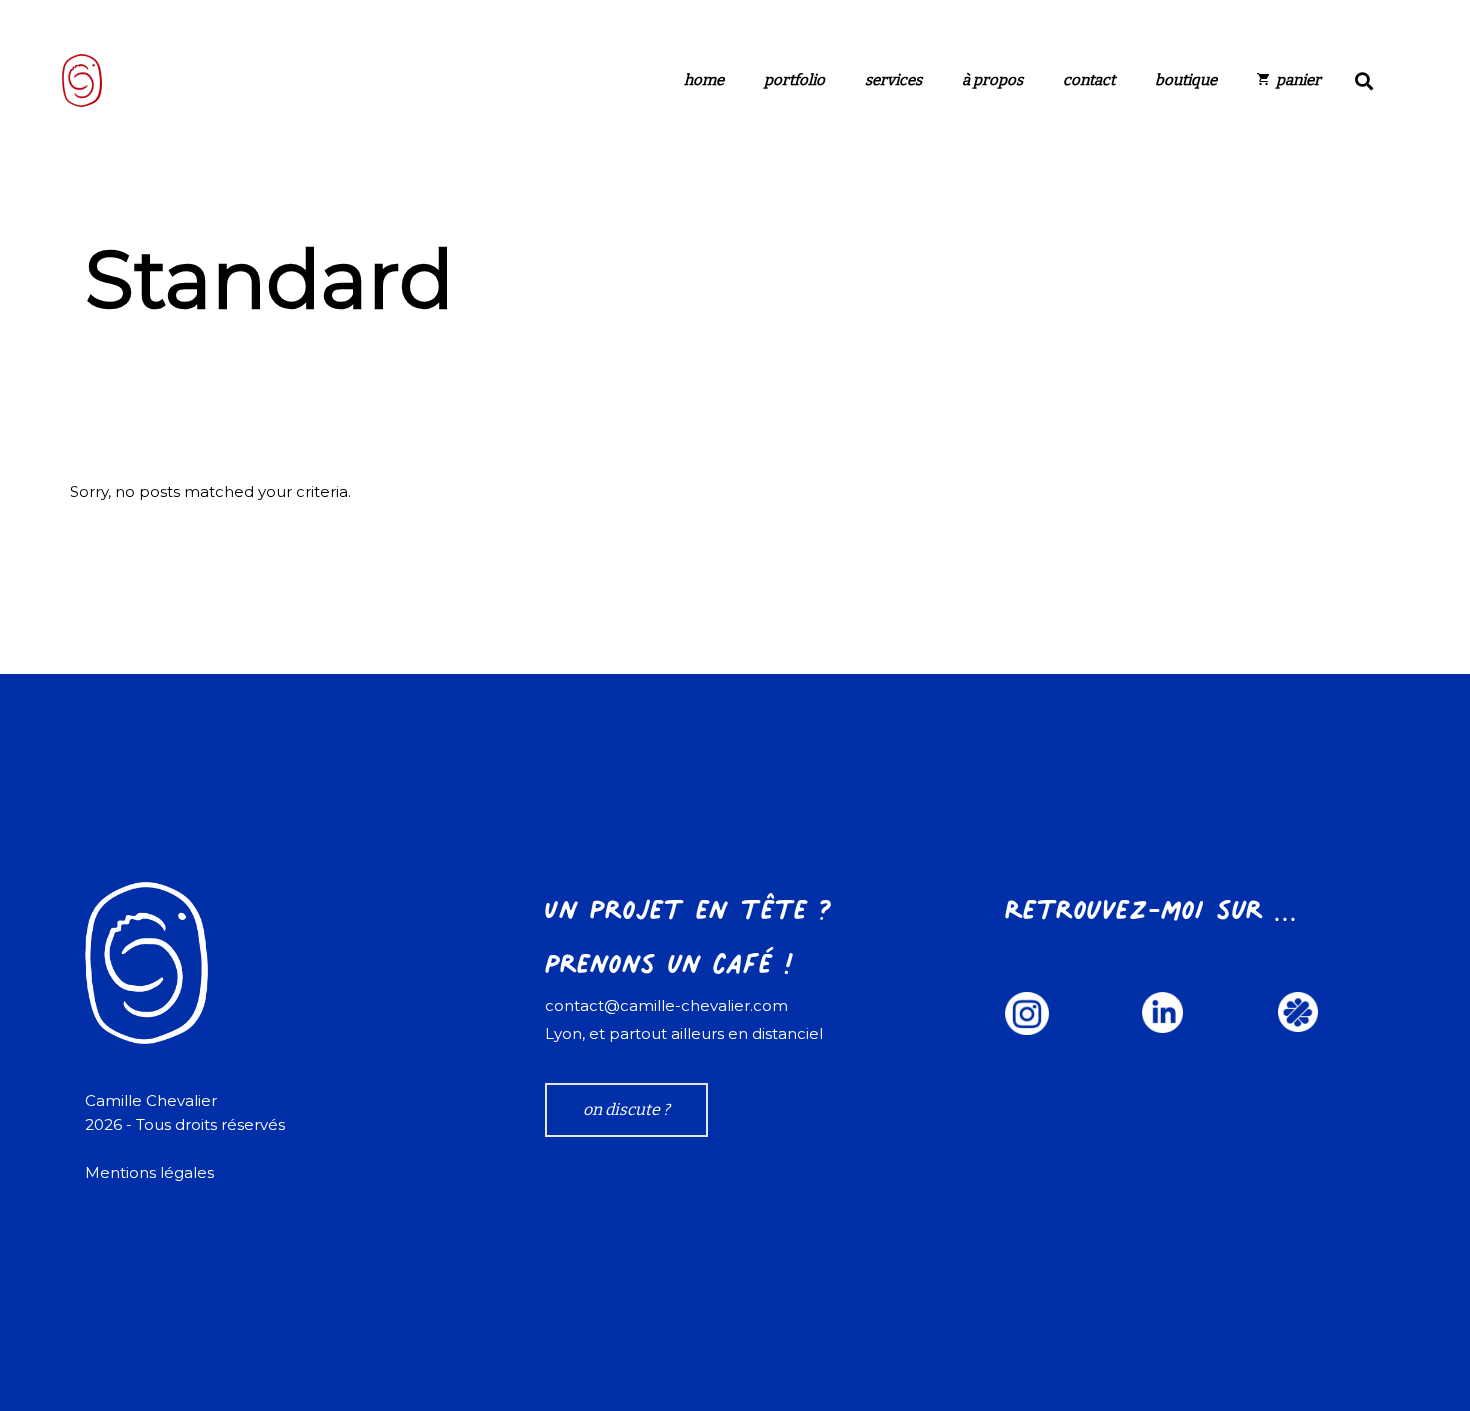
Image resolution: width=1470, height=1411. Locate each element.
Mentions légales (149, 1172)
